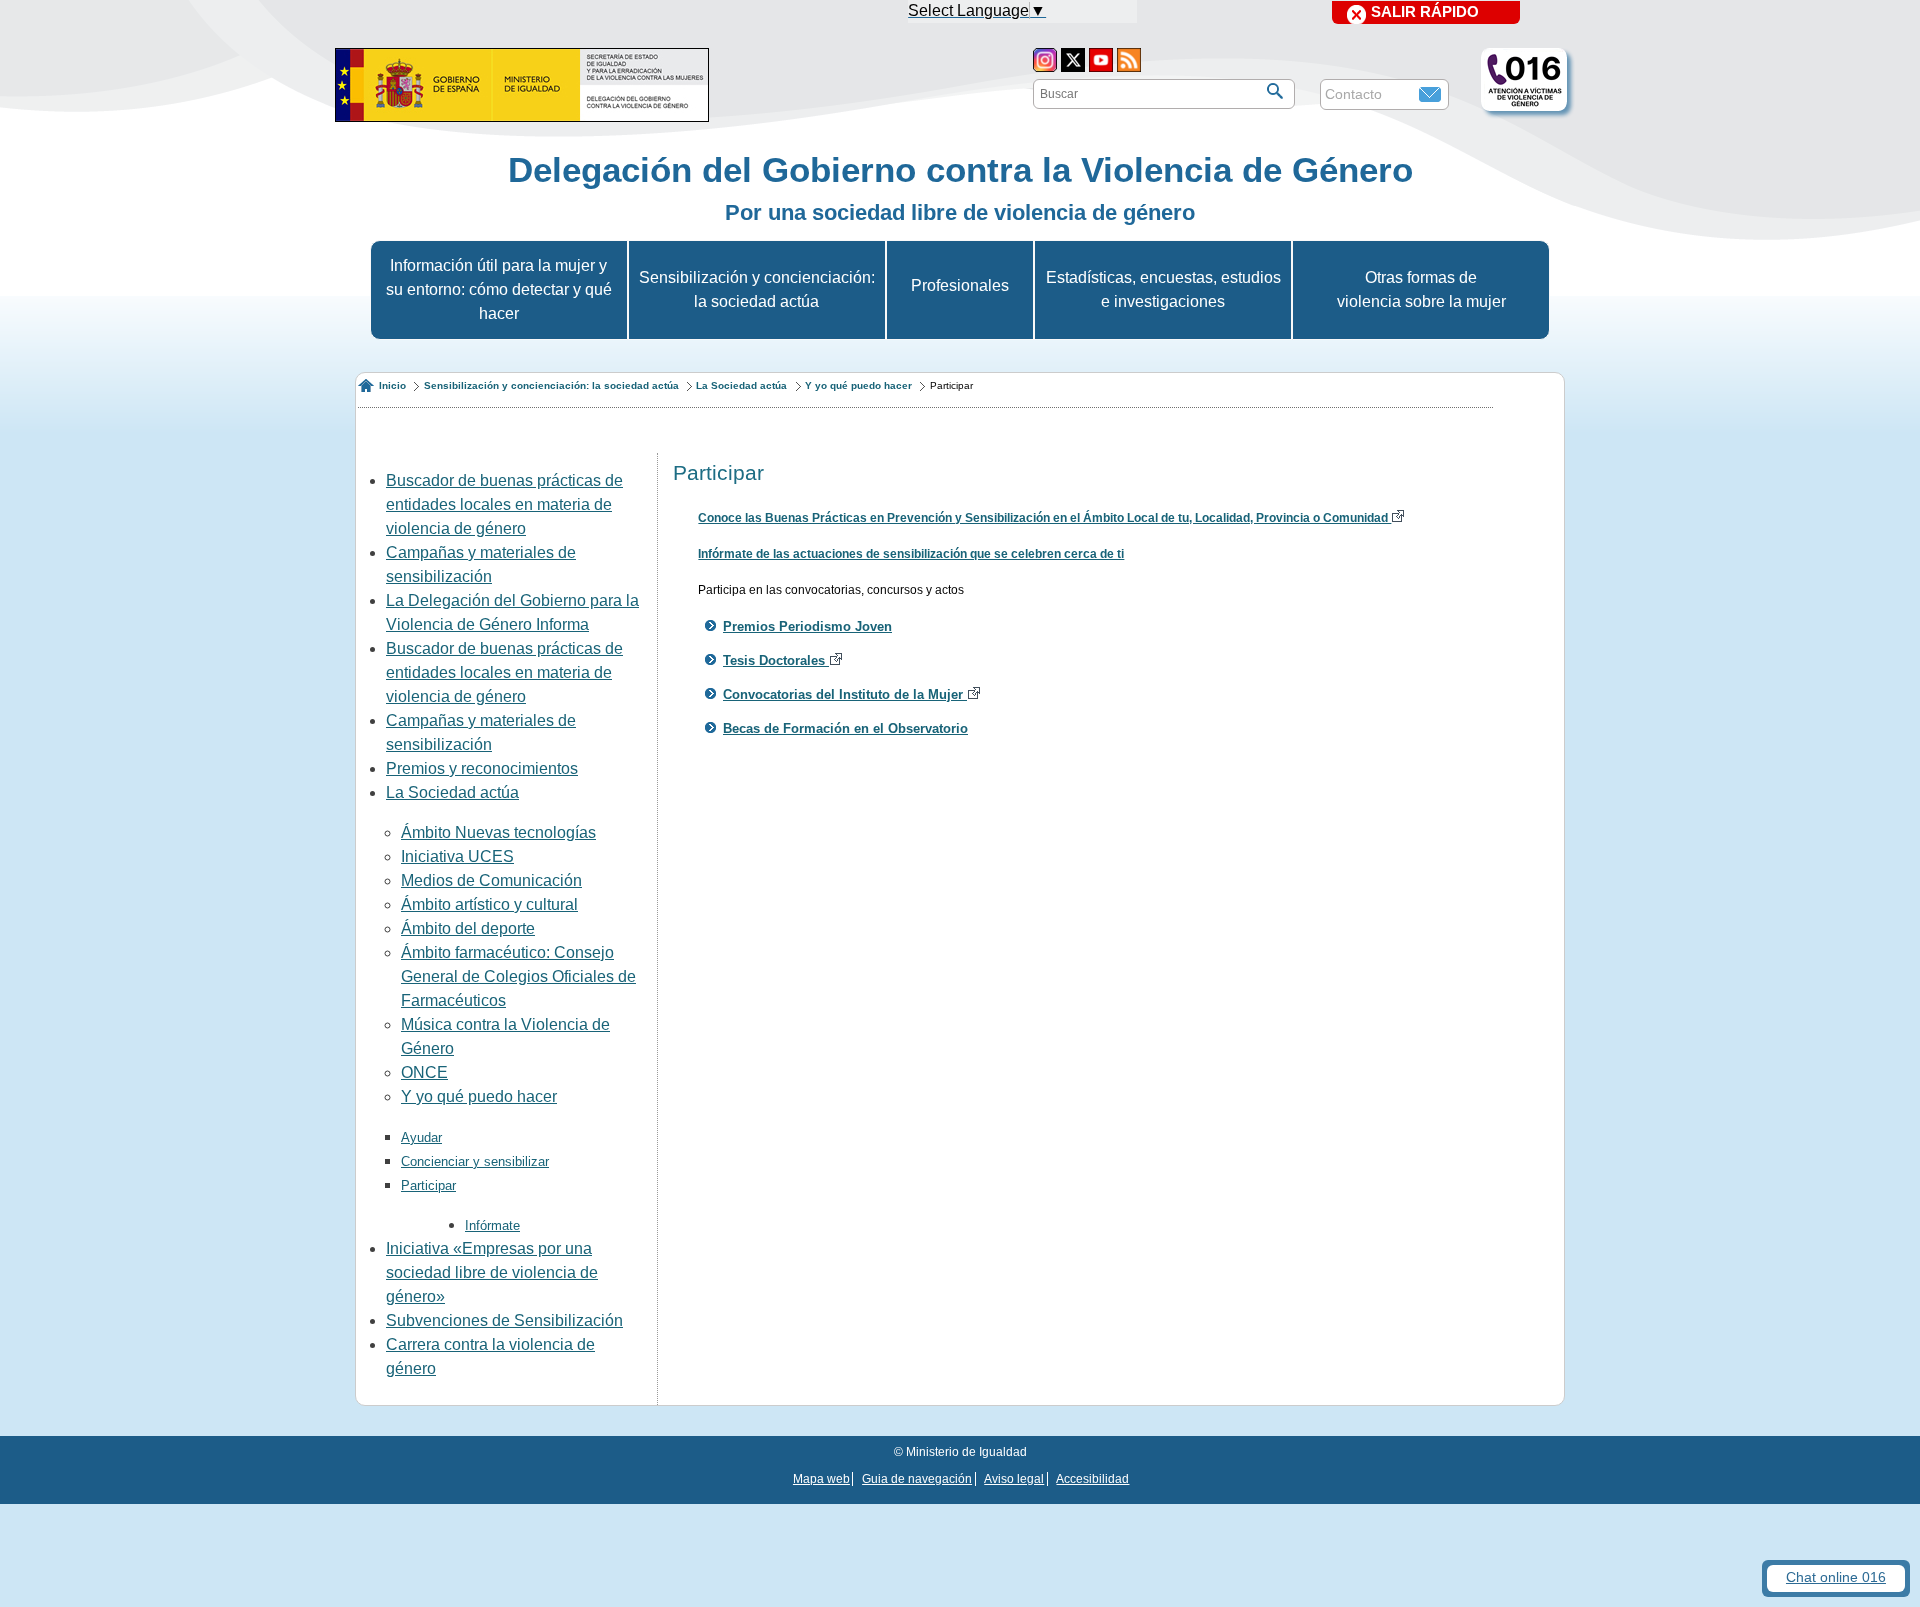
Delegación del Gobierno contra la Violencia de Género (960, 169)
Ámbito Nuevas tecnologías (498, 832)
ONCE (424, 1072)
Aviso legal (1014, 1479)
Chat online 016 (1836, 1577)
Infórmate (492, 1225)
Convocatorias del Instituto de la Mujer (845, 694)
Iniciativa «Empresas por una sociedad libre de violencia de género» (492, 1272)
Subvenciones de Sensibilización (504, 1320)
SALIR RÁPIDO (1425, 11)
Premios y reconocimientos (482, 768)
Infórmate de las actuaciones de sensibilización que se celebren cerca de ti (911, 554)
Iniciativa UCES (457, 856)
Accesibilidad (1092, 1479)
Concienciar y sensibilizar (475, 1161)
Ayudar (421, 1137)
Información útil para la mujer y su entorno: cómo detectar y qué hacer (499, 289)
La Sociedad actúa (741, 385)
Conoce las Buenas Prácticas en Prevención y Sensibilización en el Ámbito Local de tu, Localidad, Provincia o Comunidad (1044, 518)
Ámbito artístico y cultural (489, 904)
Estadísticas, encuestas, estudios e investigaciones (1163, 289)
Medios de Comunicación (491, 880)
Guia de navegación (917, 1479)
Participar (428, 1185)
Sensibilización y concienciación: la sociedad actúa (757, 289)
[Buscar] (1275, 91)
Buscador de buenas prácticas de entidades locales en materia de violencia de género (504, 504)
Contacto (1353, 94)
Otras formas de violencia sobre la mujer (1421, 289)
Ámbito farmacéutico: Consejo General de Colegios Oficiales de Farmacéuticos (518, 976)
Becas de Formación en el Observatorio (845, 728)
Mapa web (821, 1479)
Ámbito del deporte (468, 928)
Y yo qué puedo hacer (858, 385)
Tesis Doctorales (776, 660)
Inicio (392, 385)
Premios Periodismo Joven (807, 626)
